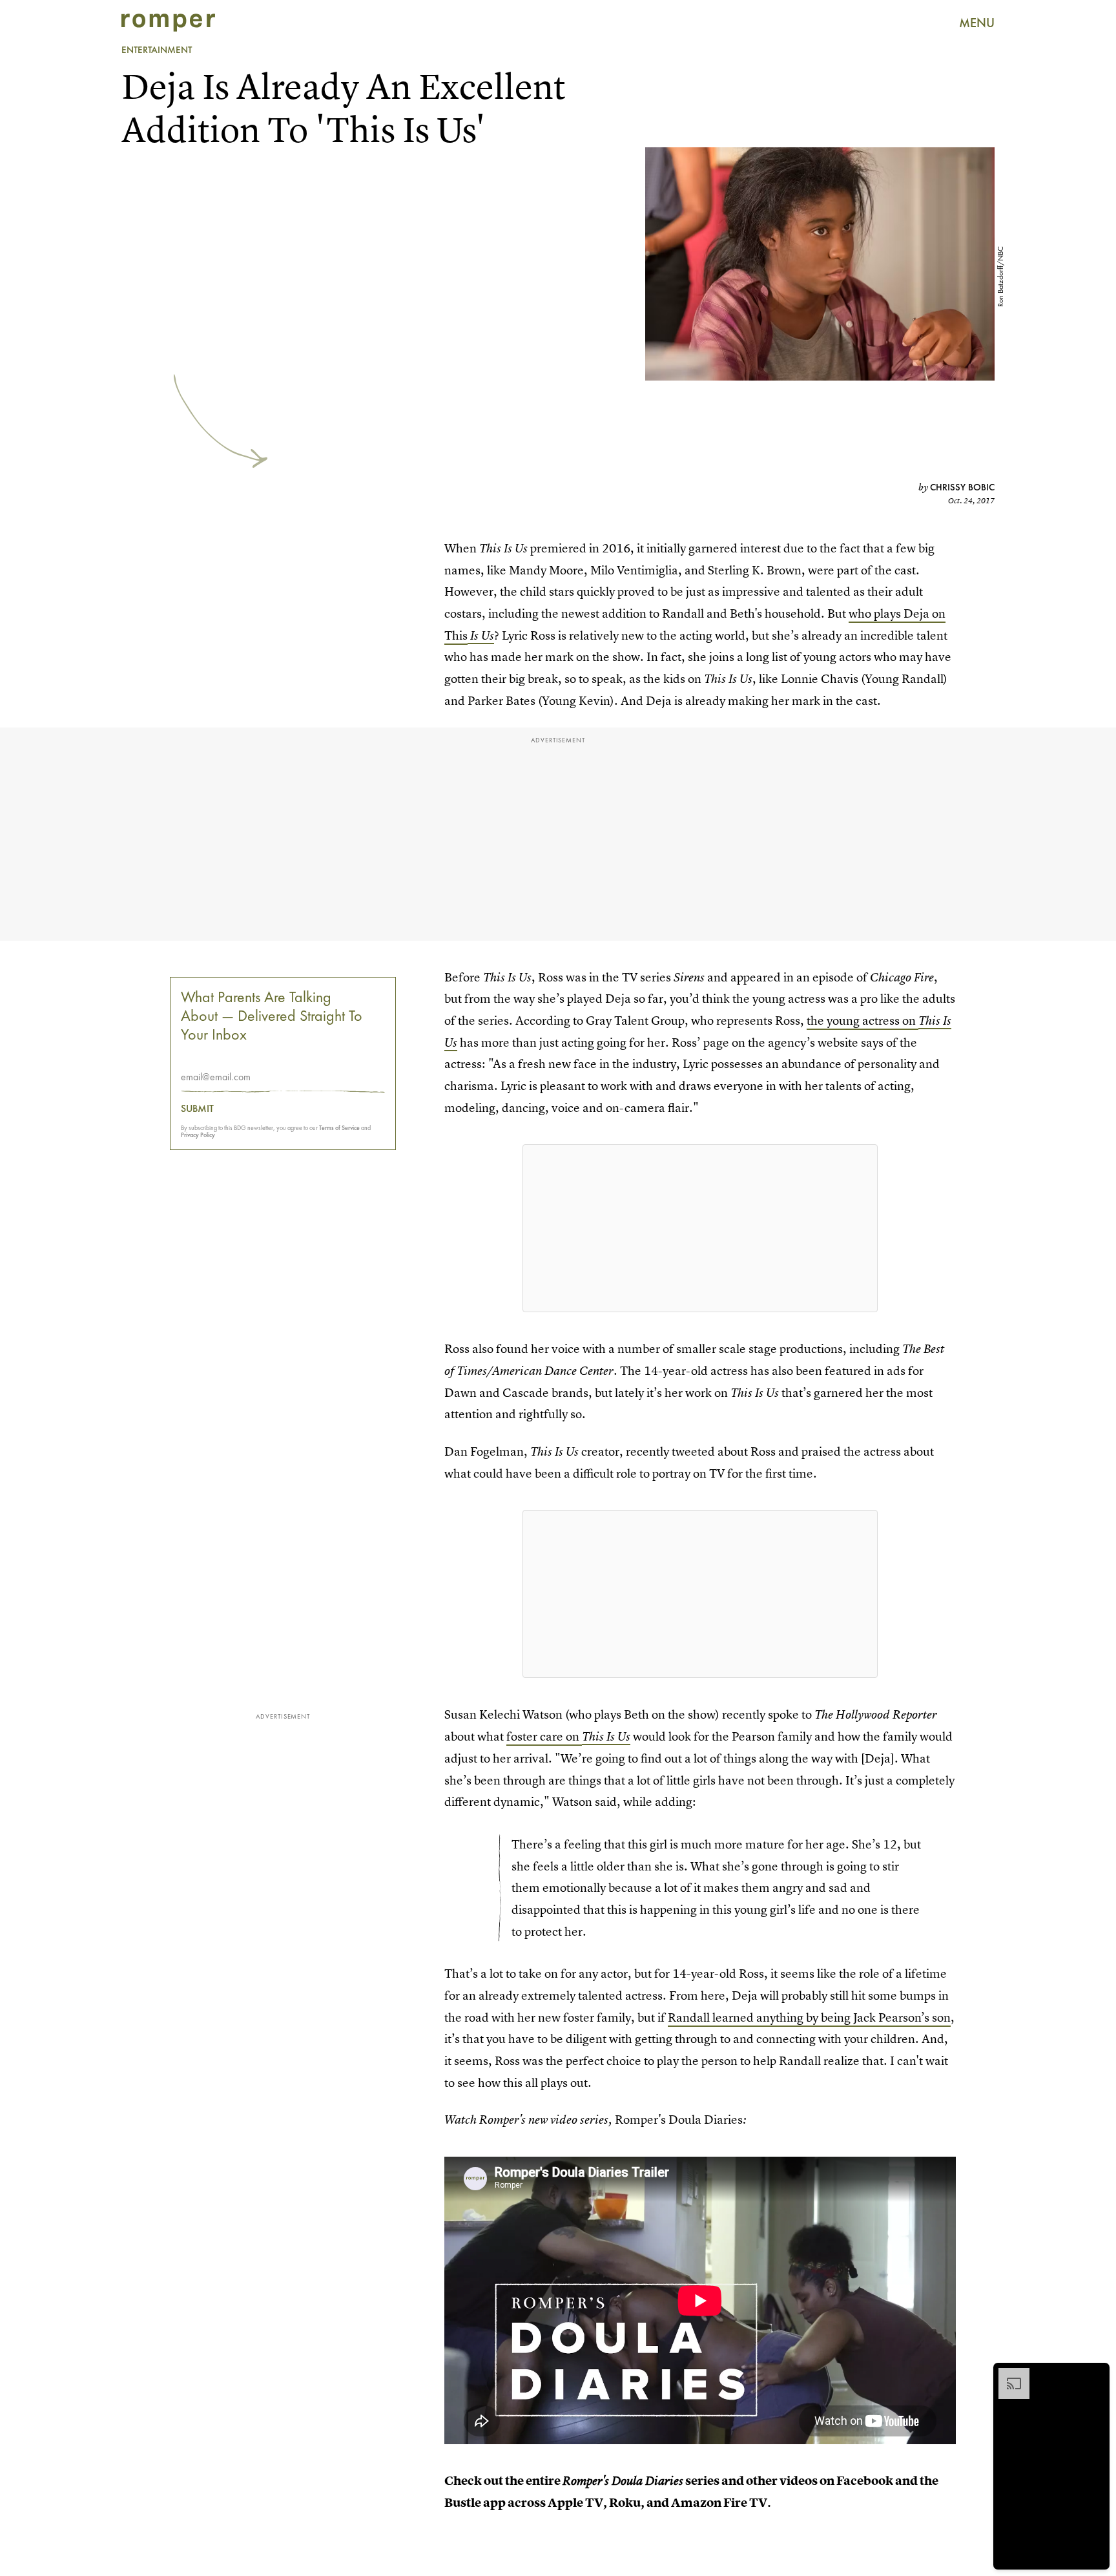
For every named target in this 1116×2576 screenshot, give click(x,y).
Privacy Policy (198, 1135)
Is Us (481, 635)
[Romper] (168, 23)
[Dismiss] (1095, 2374)
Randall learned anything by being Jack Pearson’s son (809, 2017)
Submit (197, 1109)
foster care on (544, 1736)
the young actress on (863, 1021)
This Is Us (606, 1736)
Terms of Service (339, 1128)
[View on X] (700, 1228)
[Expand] (1008, 2374)
